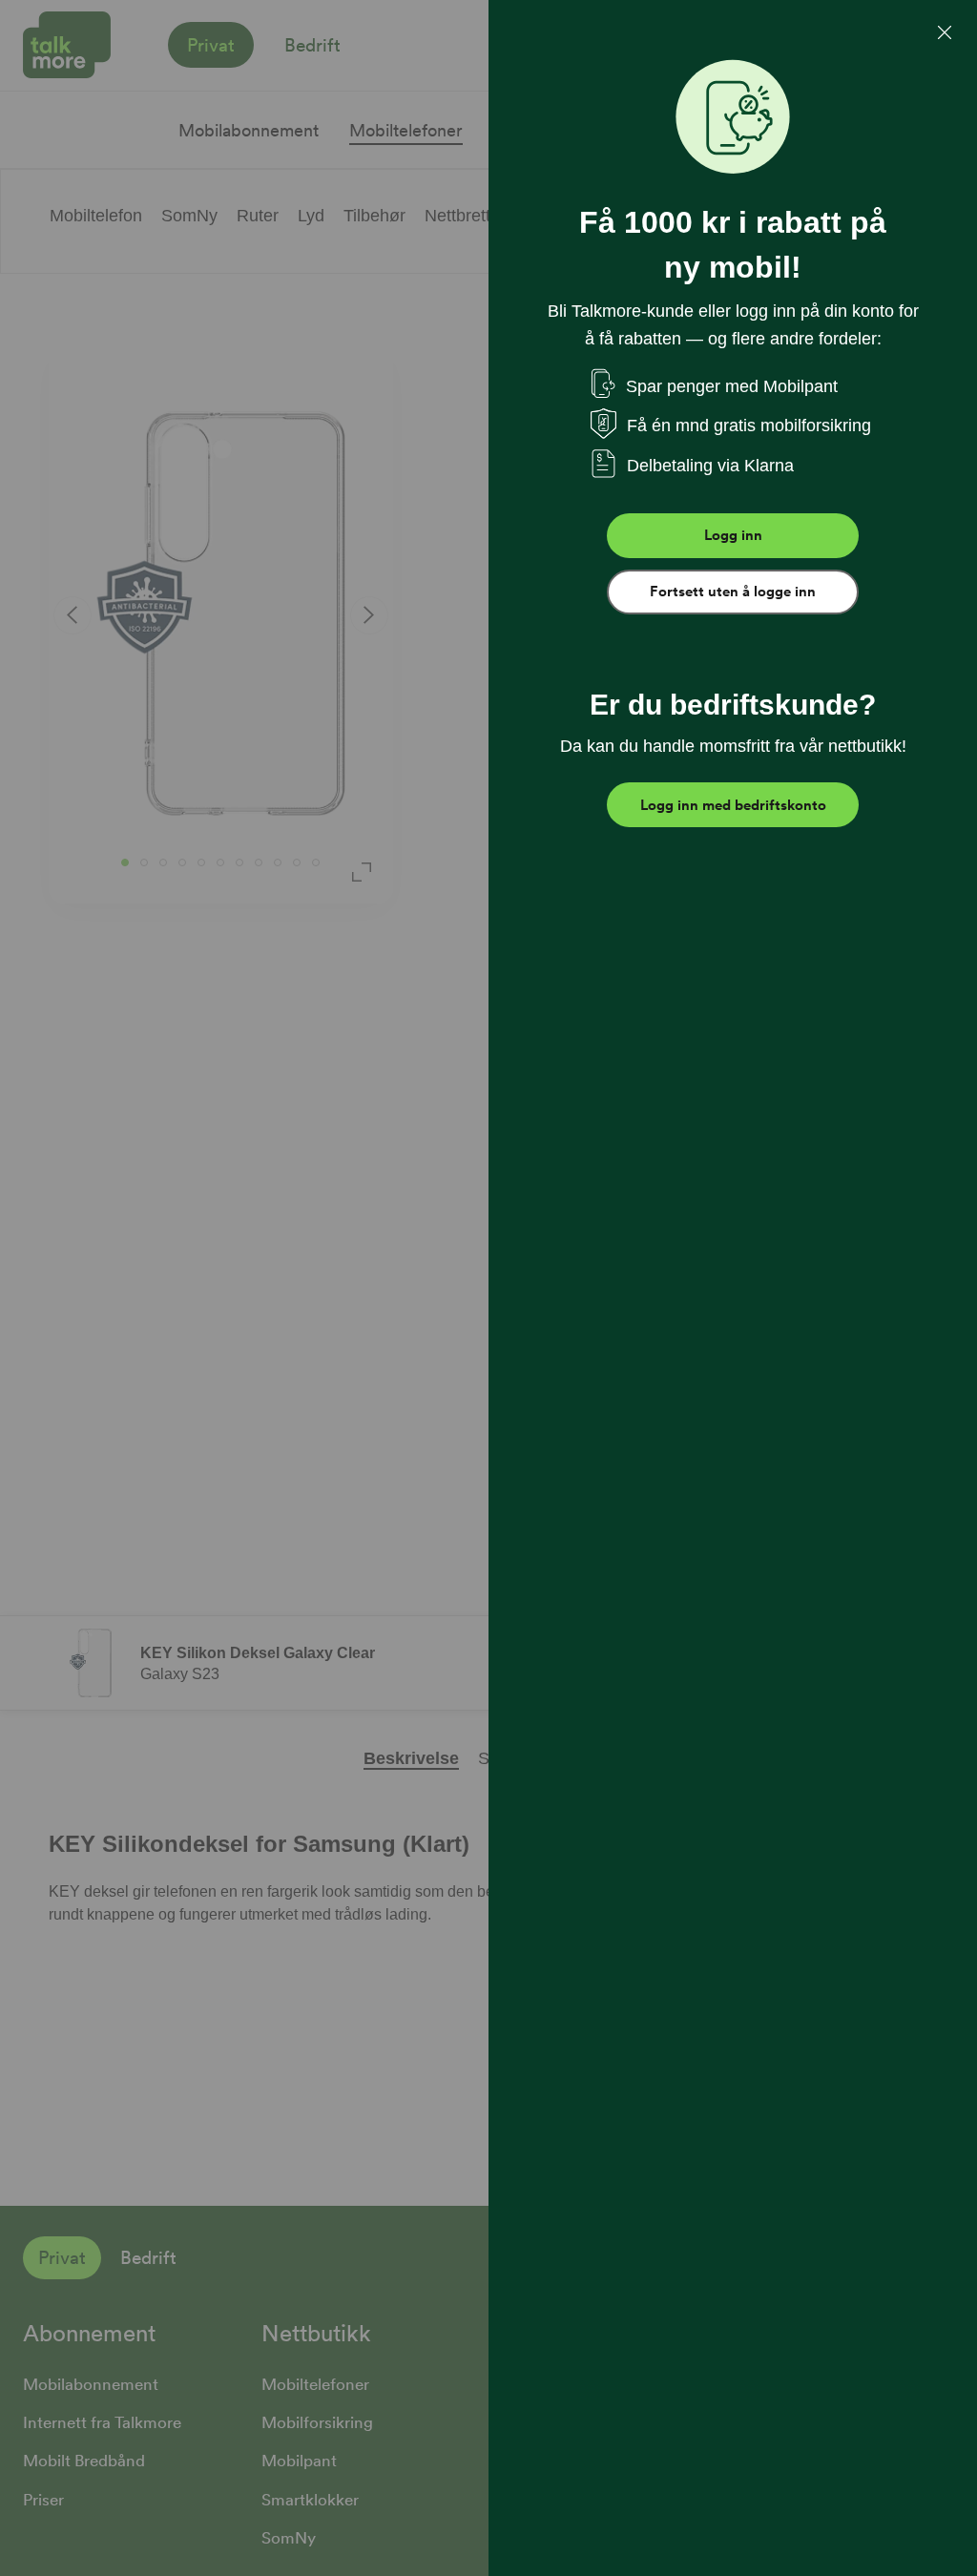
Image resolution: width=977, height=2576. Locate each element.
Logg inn (733, 535)
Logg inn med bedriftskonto (733, 805)
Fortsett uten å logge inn (733, 592)
